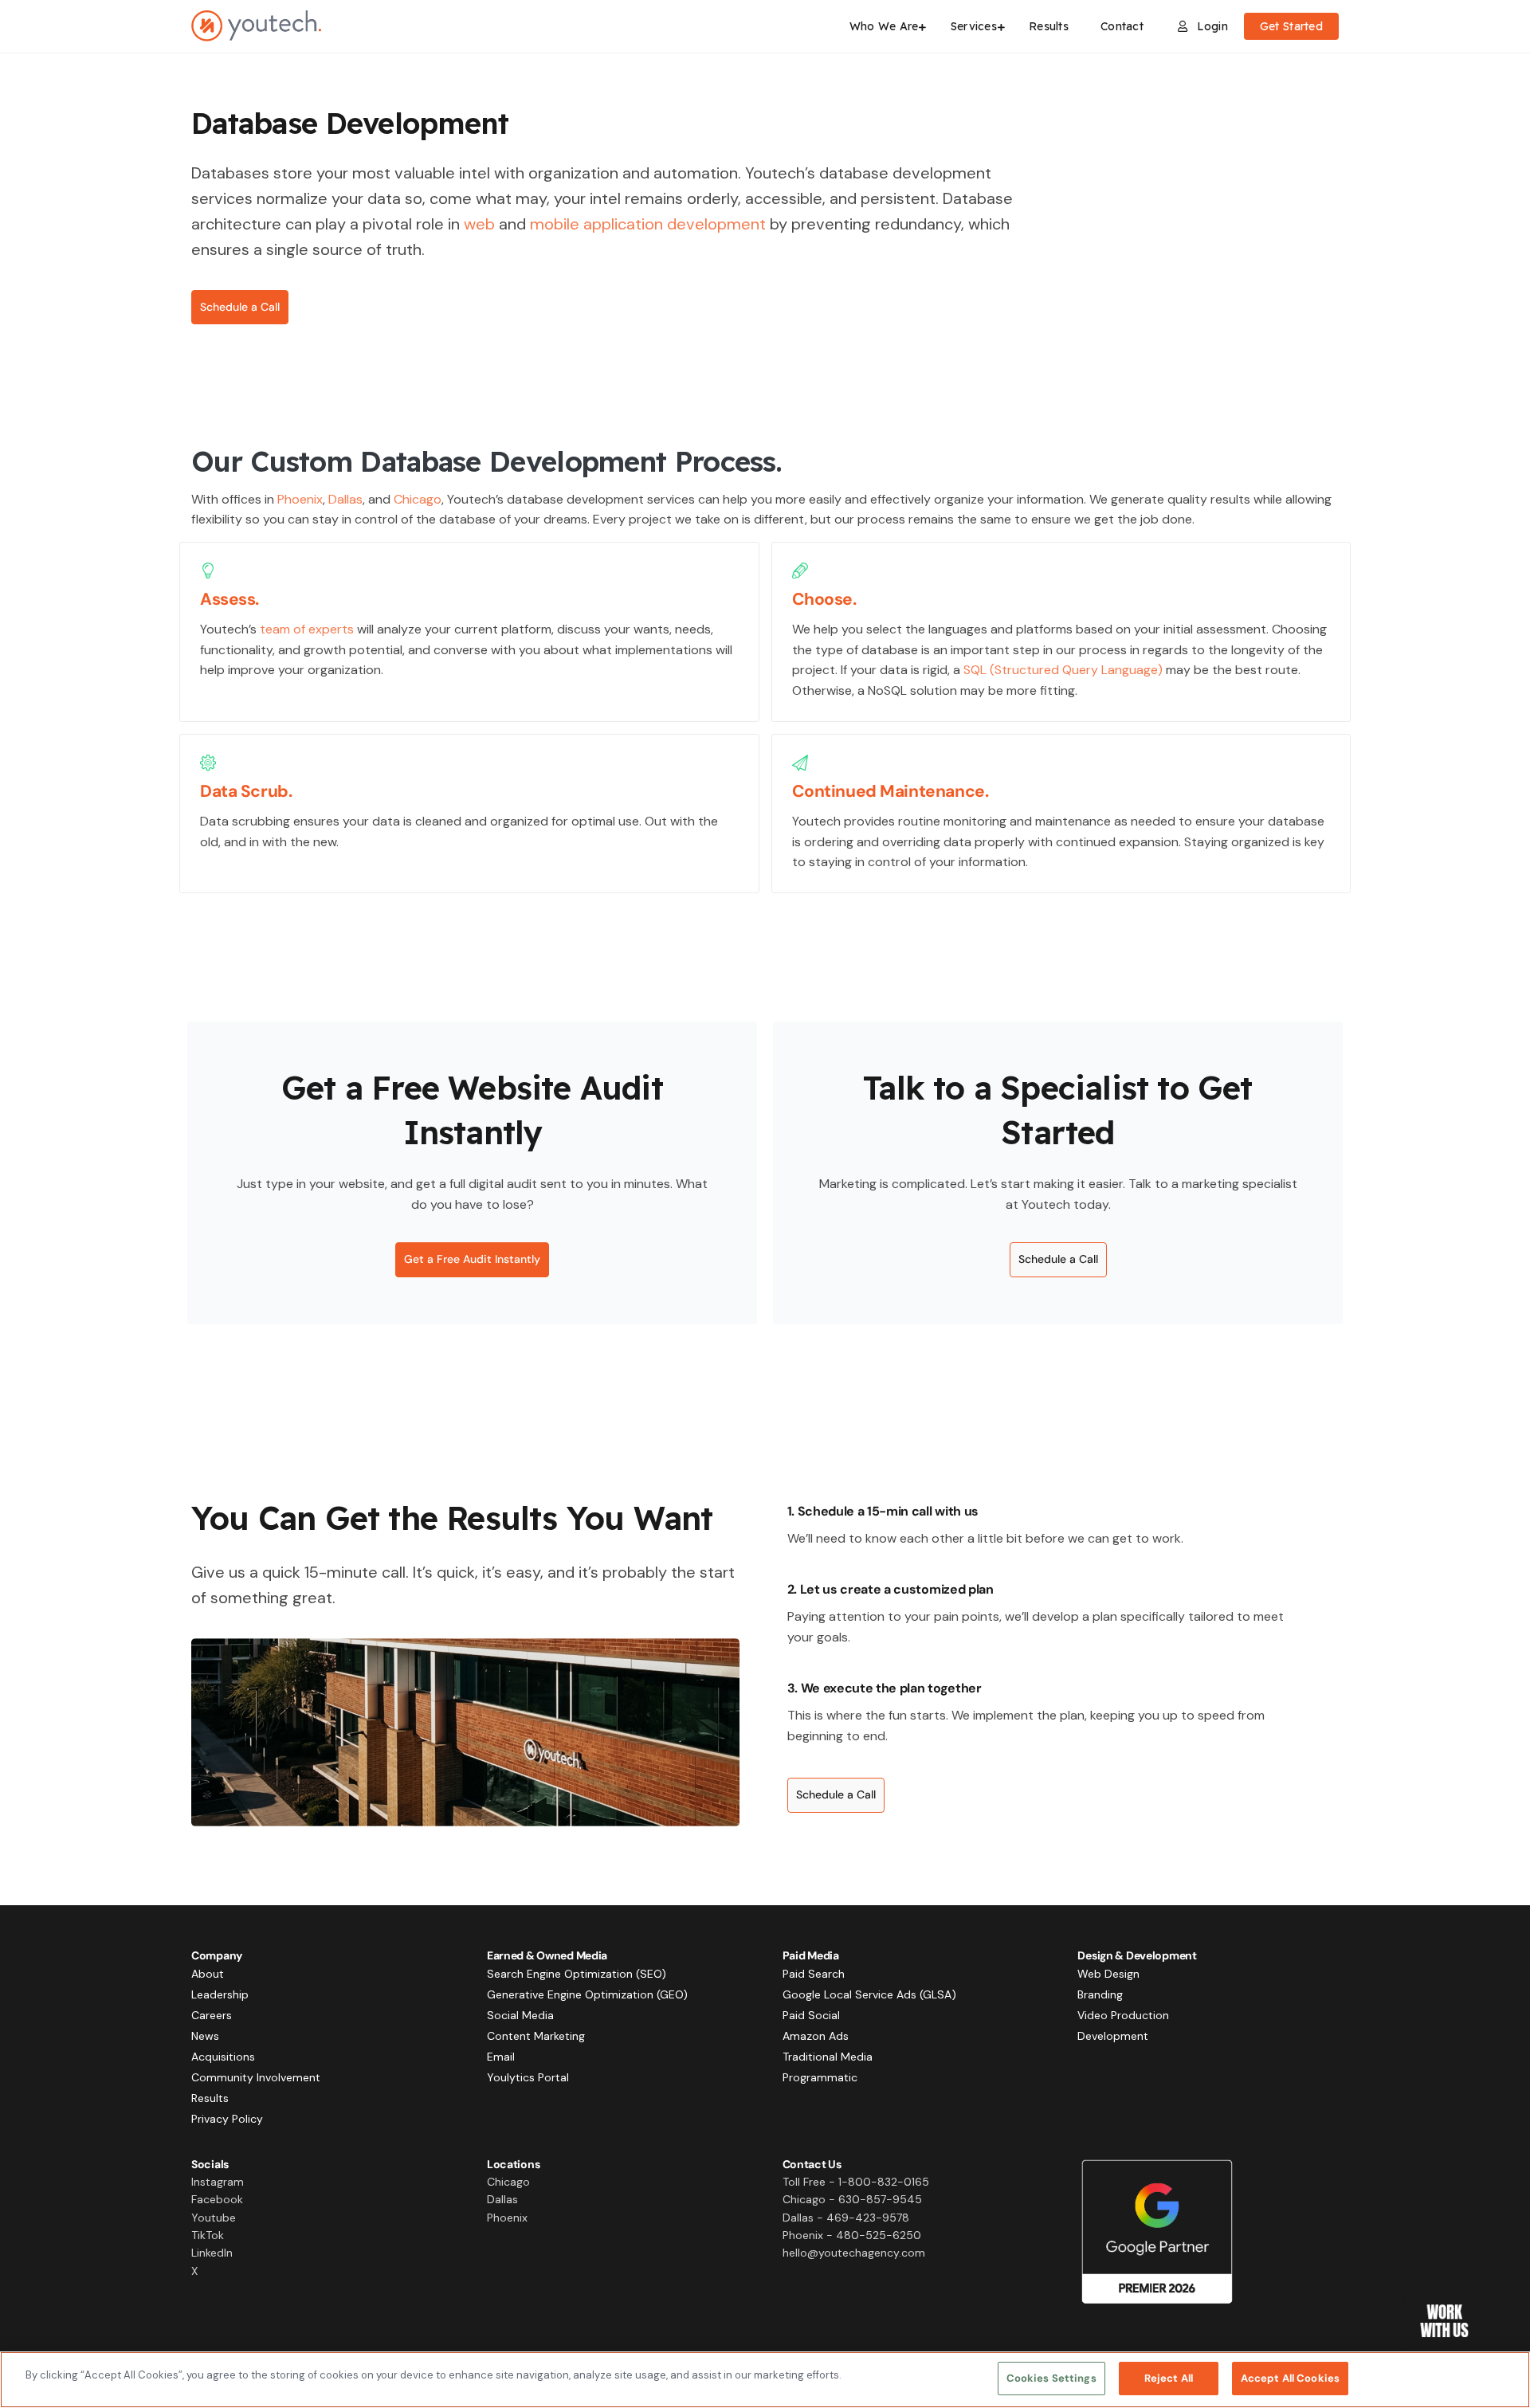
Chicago (418, 499)
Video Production (1123, 2015)
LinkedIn (212, 2253)
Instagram (218, 2182)
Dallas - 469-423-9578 (846, 2218)
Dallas (345, 499)
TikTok (208, 2235)
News (205, 2036)
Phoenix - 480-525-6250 (852, 2235)
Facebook (217, 2199)
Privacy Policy (227, 2119)
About (208, 1974)
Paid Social (811, 2015)
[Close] (1504, 2378)
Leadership (220, 1994)
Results (210, 2098)
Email (501, 2057)
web (479, 224)
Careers (212, 2015)
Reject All (1169, 2378)
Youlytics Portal (528, 2077)
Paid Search (814, 1974)
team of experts (307, 629)
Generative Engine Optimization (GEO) (587, 1994)
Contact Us (812, 2164)
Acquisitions (223, 2057)
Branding (1100, 1994)
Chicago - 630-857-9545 (852, 2199)
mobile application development (648, 224)
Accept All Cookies (1290, 2378)
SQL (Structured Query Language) (1063, 670)
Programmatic (820, 2077)
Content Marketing (536, 2036)
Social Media (520, 2015)
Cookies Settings (1051, 2378)
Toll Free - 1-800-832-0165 (856, 2182)
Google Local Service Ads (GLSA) (869, 1994)
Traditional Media (828, 2057)
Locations (513, 2164)
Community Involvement (256, 2077)
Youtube (214, 2218)
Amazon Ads (816, 2036)
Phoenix (300, 499)
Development (1113, 2036)
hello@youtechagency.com (854, 2253)
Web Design (1108, 1974)
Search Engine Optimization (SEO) (577, 1974)
